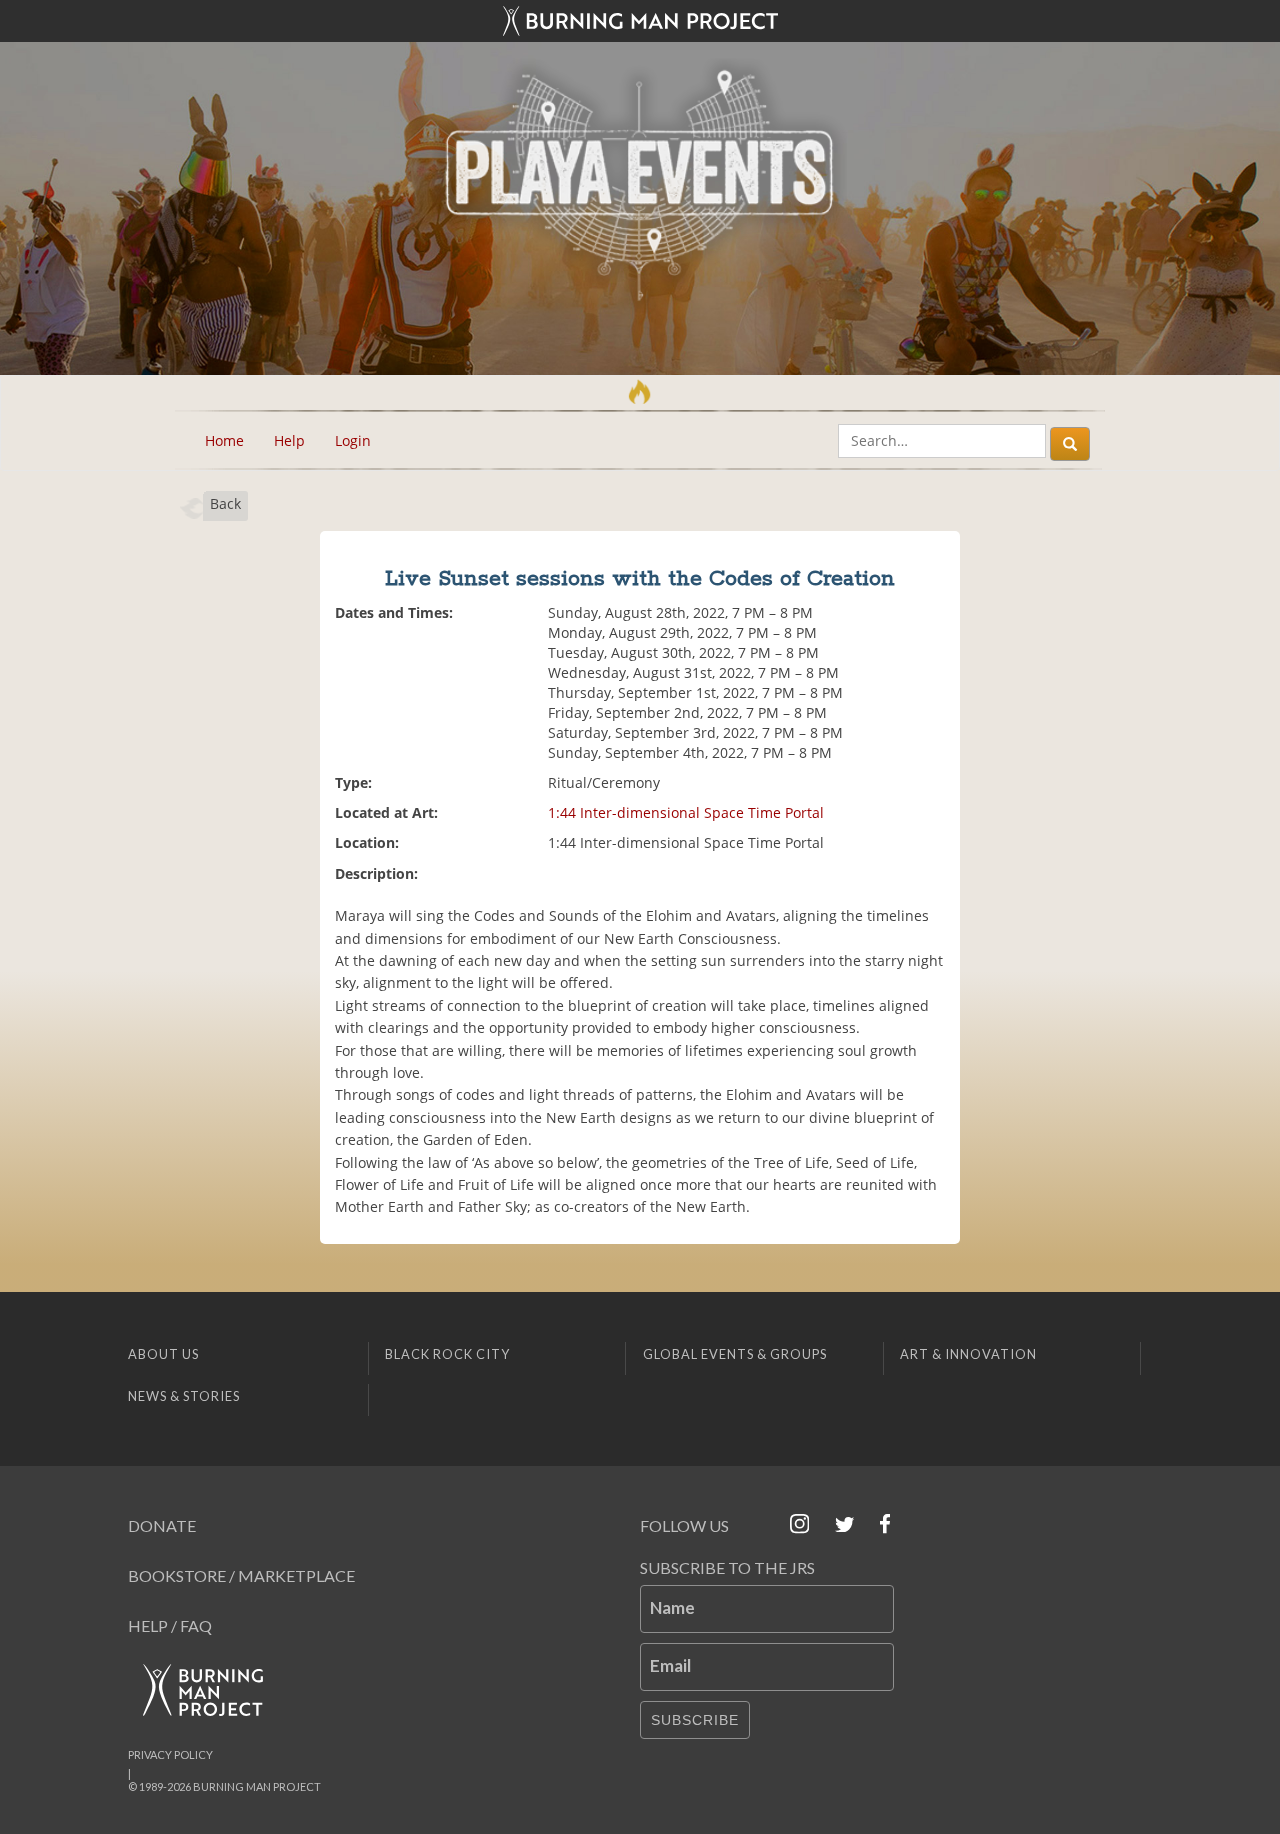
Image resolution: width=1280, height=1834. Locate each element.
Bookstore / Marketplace (241, 1575)
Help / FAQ (170, 1625)
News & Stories (184, 1396)
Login (353, 440)
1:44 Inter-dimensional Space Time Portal (686, 812)
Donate (162, 1525)
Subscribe (695, 1720)
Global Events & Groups (735, 1354)
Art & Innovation (968, 1354)
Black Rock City (447, 1354)
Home (224, 440)
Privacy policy (170, 1754)
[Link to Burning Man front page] (640, 21)
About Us (163, 1354)
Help (289, 440)
